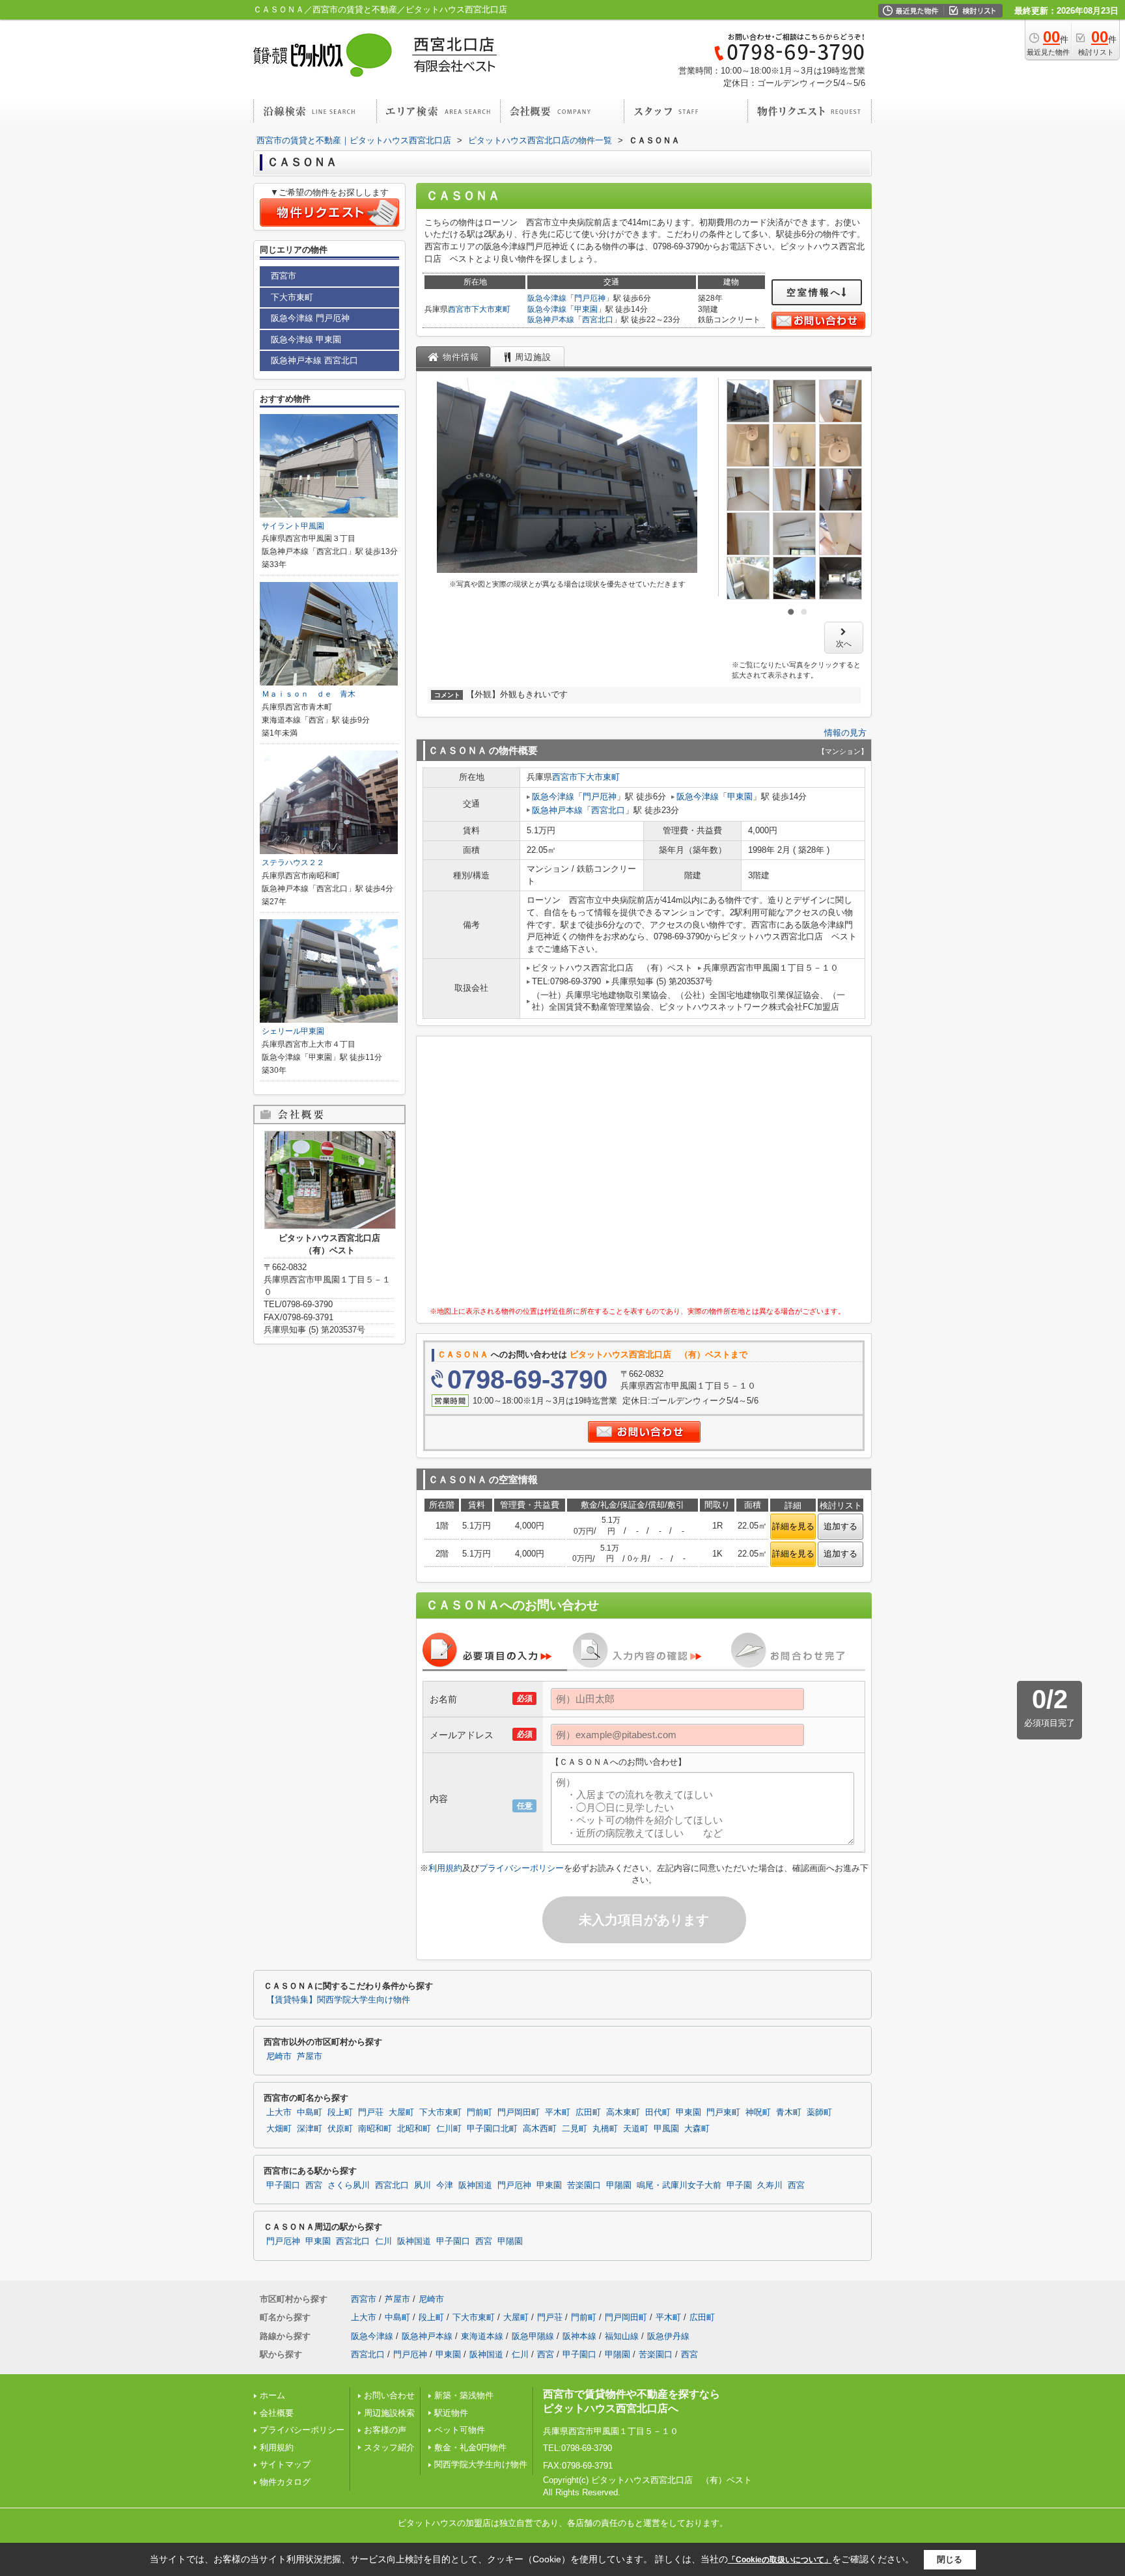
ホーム (272, 2395)
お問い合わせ (389, 2395)
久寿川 (770, 2185)
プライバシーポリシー (521, 1868)
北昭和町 (414, 2129)
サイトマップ (285, 2464)
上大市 (279, 2112)
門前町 (479, 2112)
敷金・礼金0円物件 (470, 2447)
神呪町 (758, 2112)
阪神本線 (579, 2336)
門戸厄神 (590, 298)
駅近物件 (451, 2413)
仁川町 (449, 2129)
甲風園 (666, 2129)
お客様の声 (385, 2430)
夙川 (423, 2185)
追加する (840, 1526)
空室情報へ (814, 292)
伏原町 (340, 2129)
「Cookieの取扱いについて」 (780, 2560)
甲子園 (739, 2185)
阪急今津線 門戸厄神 (310, 318)
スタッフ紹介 (389, 2447)
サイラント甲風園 (293, 526)
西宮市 (460, 309)
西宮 (314, 2185)
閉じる (950, 2559)
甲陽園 (619, 2185)
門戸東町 (723, 2112)
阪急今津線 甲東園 (306, 339)
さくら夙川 (349, 2185)
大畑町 (279, 2129)
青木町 (789, 2112)
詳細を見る (793, 1526)
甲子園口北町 (492, 2129)
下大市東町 (491, 309)
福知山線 (622, 2336)
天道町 (636, 2129)
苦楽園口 (584, 2185)
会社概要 (277, 2413)
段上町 (340, 2112)
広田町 (588, 2112)
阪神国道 (475, 2185)
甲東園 (586, 309)
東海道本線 (482, 2336)
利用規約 (445, 1868)
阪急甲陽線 (533, 2336)
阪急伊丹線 (668, 2336)
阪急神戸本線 (551, 320)
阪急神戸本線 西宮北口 (314, 360)
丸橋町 (605, 2129)
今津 (445, 2185)
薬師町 (819, 2112)
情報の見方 (845, 733)
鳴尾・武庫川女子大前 (679, 2185)
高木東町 (623, 2112)
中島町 (310, 2112)
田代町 (658, 2112)
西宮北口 (598, 320)
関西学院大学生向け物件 (481, 2464)
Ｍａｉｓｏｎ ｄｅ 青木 (309, 694)
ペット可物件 (460, 2430)
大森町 (697, 2129)
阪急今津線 (547, 298)
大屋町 (401, 2112)
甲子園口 (283, 2185)
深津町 (310, 2129)
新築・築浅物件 (464, 2395)
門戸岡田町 (519, 2112)
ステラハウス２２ (293, 863)
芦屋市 (310, 2057)
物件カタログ (285, 2482)
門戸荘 (371, 2112)
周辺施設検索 (389, 2413)
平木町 (558, 2112)
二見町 (575, 2129)
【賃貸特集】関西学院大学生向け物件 (338, 2000)
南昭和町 (375, 2129)
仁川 (383, 2241)
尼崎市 (279, 2057)
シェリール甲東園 (293, 1031)
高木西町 (540, 2129)
